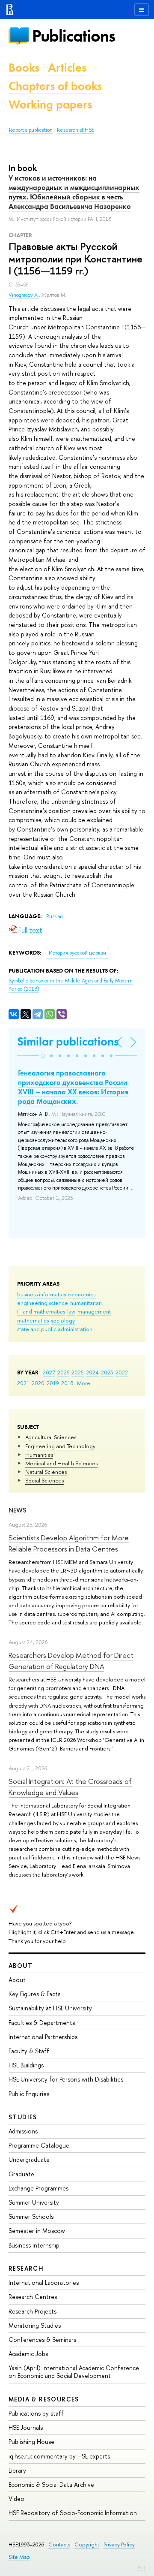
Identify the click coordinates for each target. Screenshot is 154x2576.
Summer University (34, 2202)
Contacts (59, 2544)
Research (26, 2268)
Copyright (87, 2544)
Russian (55, 916)
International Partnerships (43, 2037)
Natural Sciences (46, 1472)
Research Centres (33, 2297)
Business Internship (34, 2245)
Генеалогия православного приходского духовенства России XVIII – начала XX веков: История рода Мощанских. (73, 1087)
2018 (67, 1383)
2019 (53, 1383)
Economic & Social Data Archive (51, 2484)
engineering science (43, 1303)
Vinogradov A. (24, 295)
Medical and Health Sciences (61, 1463)
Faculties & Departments (42, 2023)
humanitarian (86, 1303)
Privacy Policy (119, 2544)
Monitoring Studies (35, 2325)
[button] (43, 1056)
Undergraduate (29, 2159)
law (71, 1311)
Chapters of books (55, 86)
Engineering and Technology (60, 1446)
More (84, 1383)
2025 (78, 1372)
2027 (49, 1372)
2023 (107, 1372)
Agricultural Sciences (51, 1437)
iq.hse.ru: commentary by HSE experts (59, 2456)
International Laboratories (44, 2282)
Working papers (50, 104)
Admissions (23, 2131)
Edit (142, 2567)
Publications (74, 36)
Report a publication (31, 130)
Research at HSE (76, 130)
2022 (122, 1372)
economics (82, 1294)
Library (17, 2470)
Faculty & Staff (29, 2051)
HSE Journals (26, 2427)
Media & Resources (44, 2399)
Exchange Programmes (38, 2188)
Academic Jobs (28, 2354)
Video (16, 2499)
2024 (92, 1372)
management (94, 1311)
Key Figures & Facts (34, 1994)
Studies (23, 2117)
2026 (63, 1372)
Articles (67, 68)
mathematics (33, 1320)
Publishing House (31, 2442)
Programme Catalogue (39, 2145)
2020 (38, 1383)
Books (24, 68)
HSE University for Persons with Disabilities (66, 2079)
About (21, 1966)
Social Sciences (44, 1480)
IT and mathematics (41, 1311)
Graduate (21, 2174)
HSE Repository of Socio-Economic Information (73, 2513)
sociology (63, 1320)
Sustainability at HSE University (50, 2008)
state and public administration (55, 1329)
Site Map (19, 2557)
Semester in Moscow (37, 2231)
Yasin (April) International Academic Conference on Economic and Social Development (74, 2372)
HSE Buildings (26, 2065)
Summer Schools (31, 2216)
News (18, 1510)
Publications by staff (36, 2413)
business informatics (41, 1294)
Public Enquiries (29, 2094)
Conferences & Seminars (42, 2339)
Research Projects (33, 2311)
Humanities (39, 1455)
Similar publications (68, 1041)
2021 (23, 1383)
